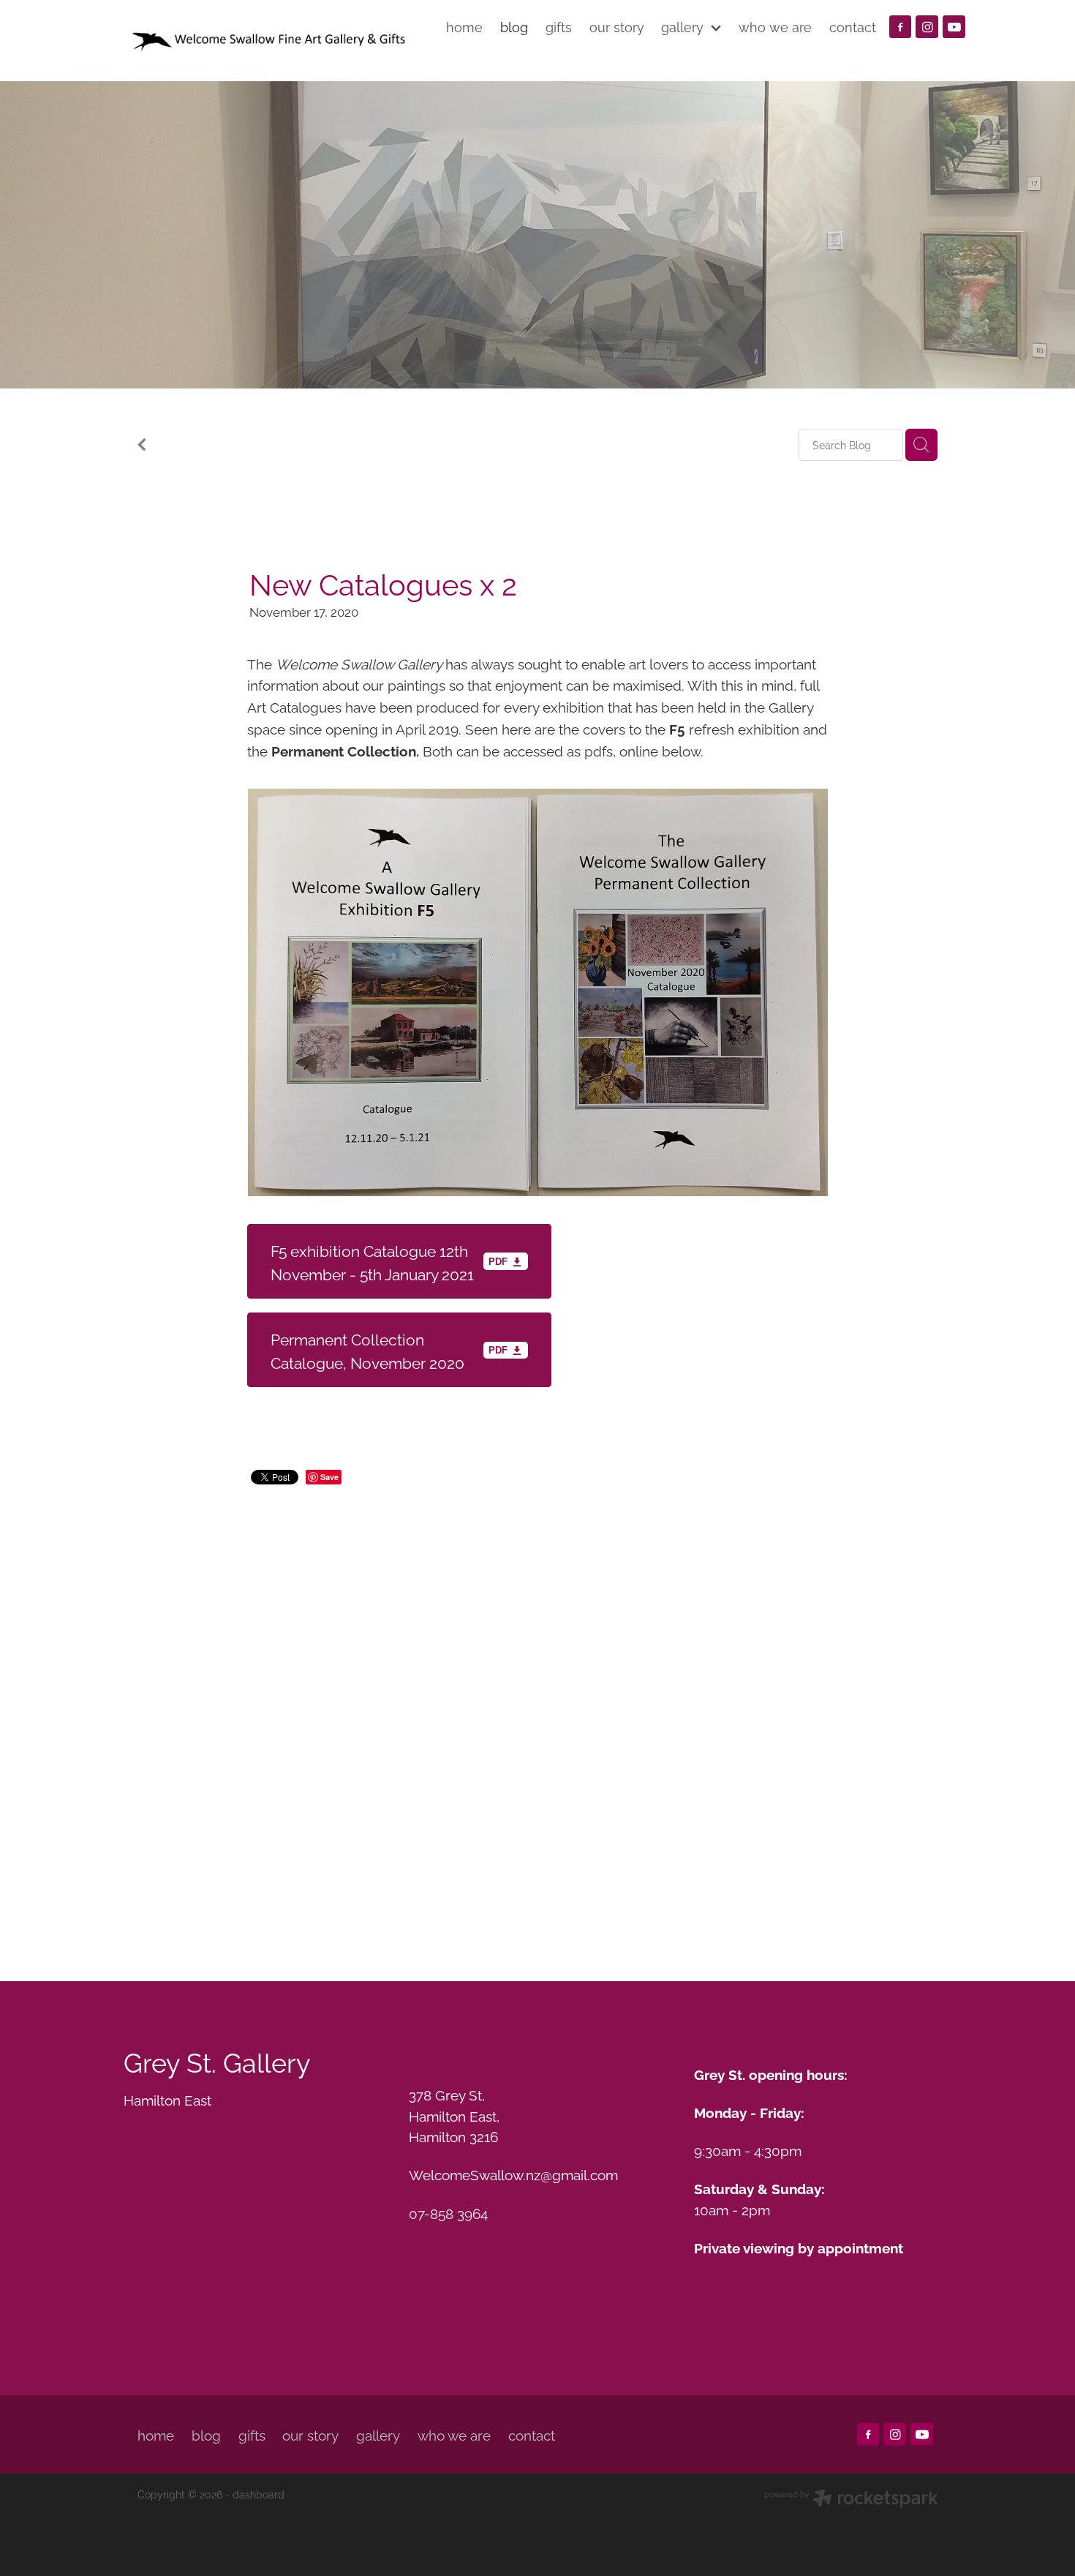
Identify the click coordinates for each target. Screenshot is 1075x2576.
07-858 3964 (448, 2212)
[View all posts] (142, 446)
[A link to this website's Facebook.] (901, 27)
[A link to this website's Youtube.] (954, 27)
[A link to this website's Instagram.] (927, 27)
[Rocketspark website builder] (851, 2500)
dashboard (259, 2494)
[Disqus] (537, 1714)
